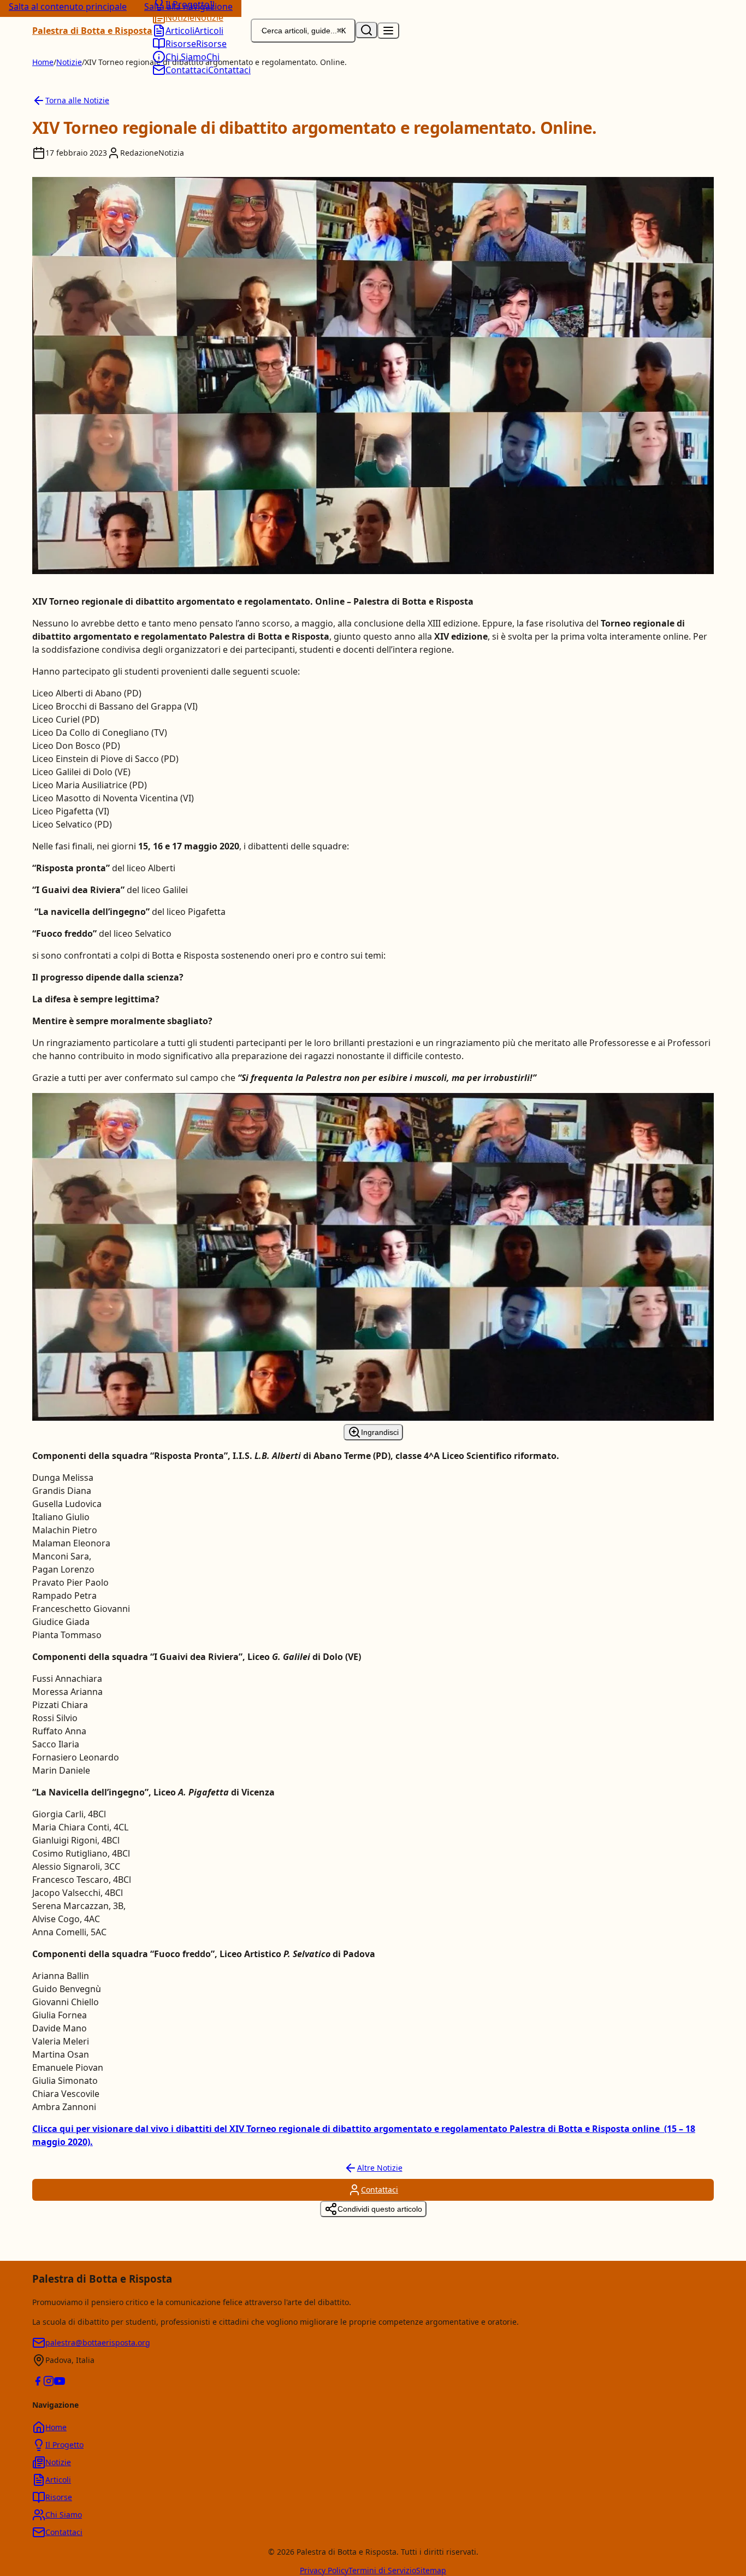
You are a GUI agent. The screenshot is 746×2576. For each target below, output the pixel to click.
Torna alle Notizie (77, 100)
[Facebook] (38, 2383)
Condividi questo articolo (380, 2209)
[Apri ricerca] (366, 30)
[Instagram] (49, 2383)
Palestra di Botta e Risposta (92, 31)
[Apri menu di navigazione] (388, 31)
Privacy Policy (324, 2570)
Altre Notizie (380, 2168)
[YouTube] (60, 2383)
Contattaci (380, 2190)
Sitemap (431, 2570)
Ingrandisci (380, 1432)
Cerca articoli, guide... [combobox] (304, 31)
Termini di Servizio (382, 2570)
